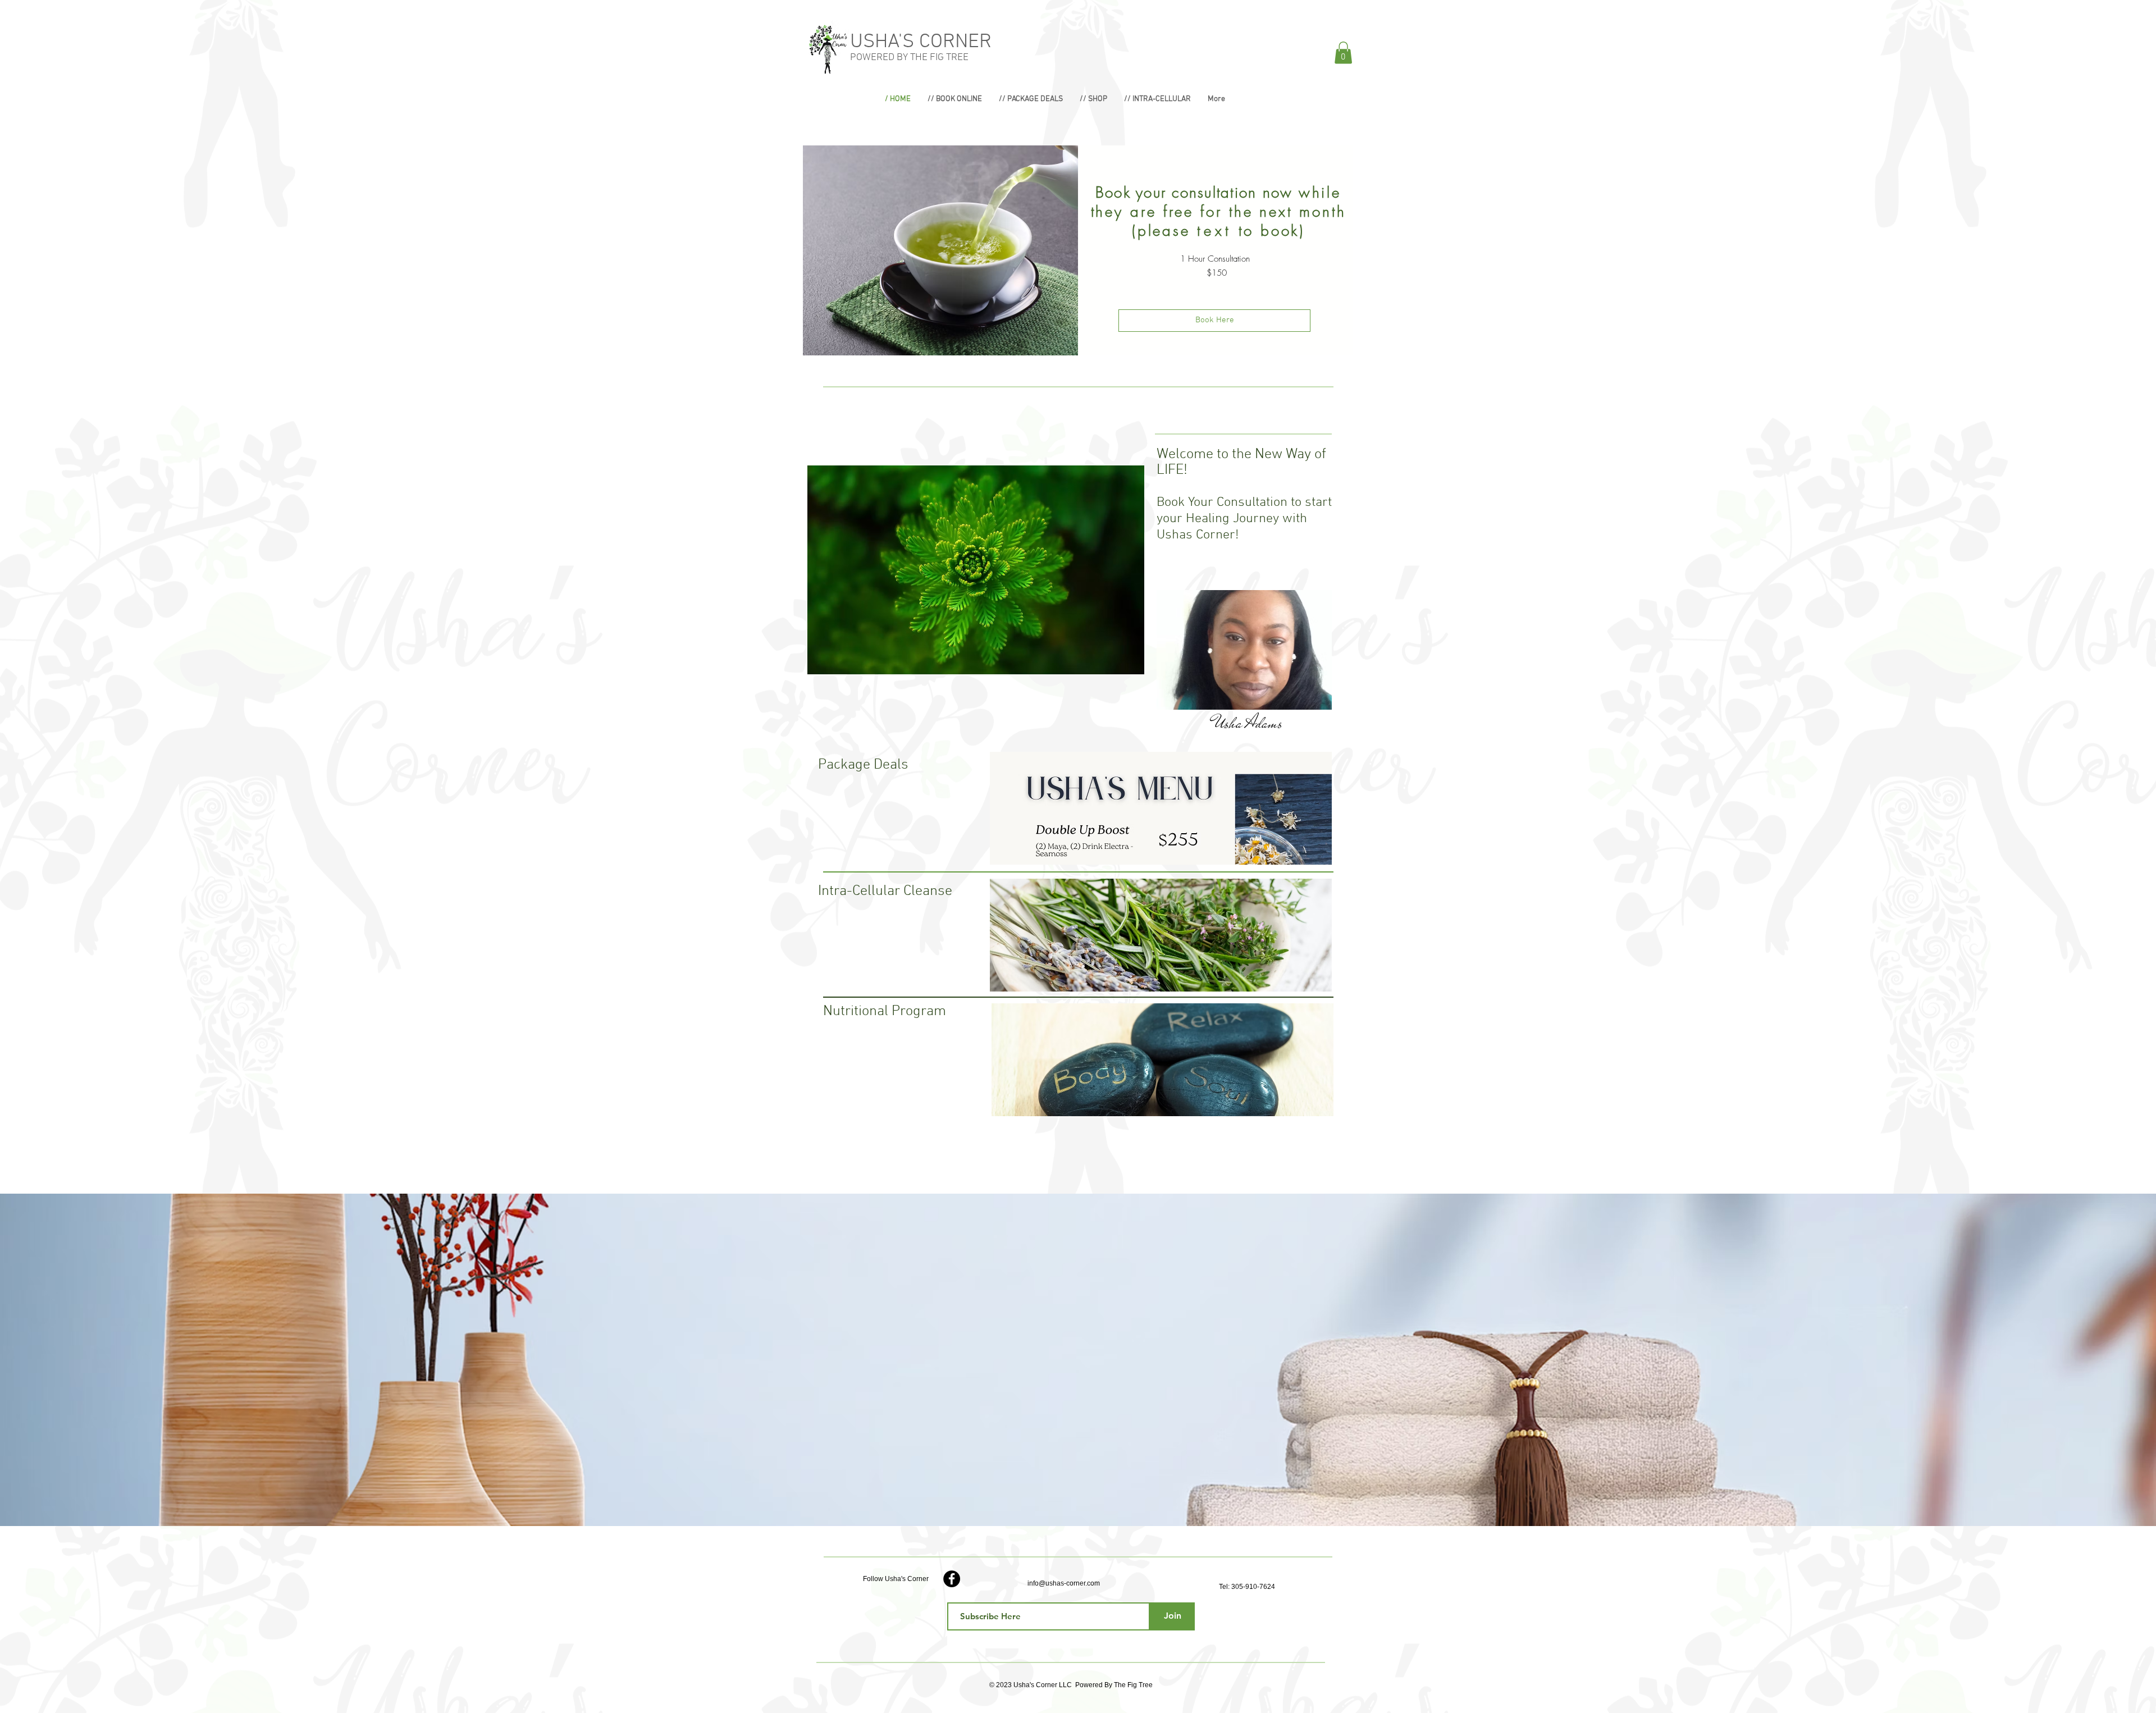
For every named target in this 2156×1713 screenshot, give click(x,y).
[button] (1343, 52)
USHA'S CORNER (921, 42)
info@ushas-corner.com (1064, 1583)
